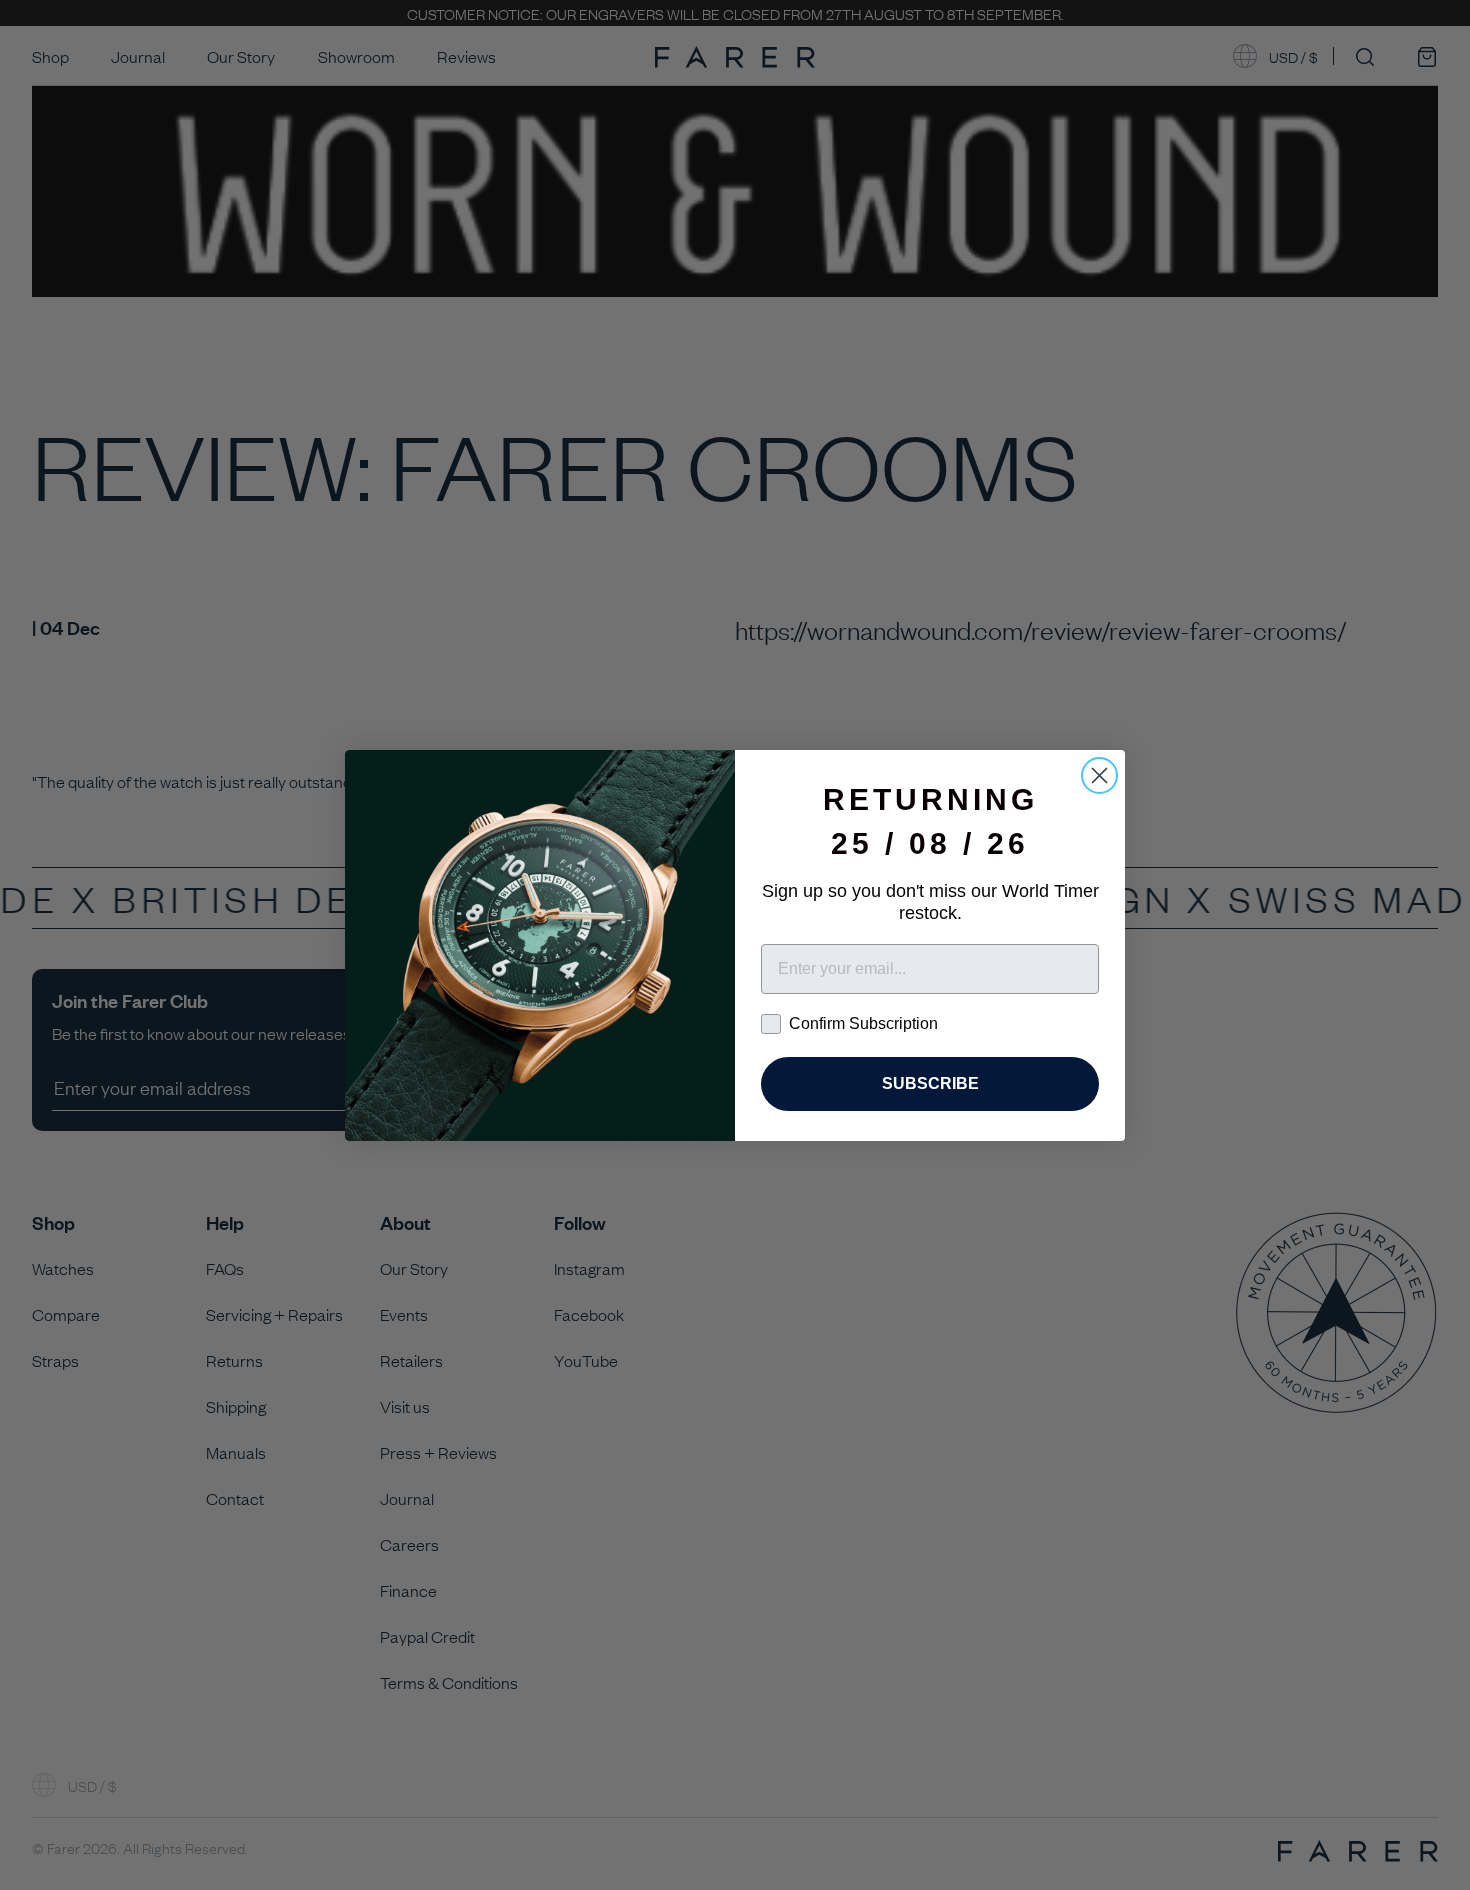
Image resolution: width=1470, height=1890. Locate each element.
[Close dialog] (1099, 775)
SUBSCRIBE (930, 1083)
